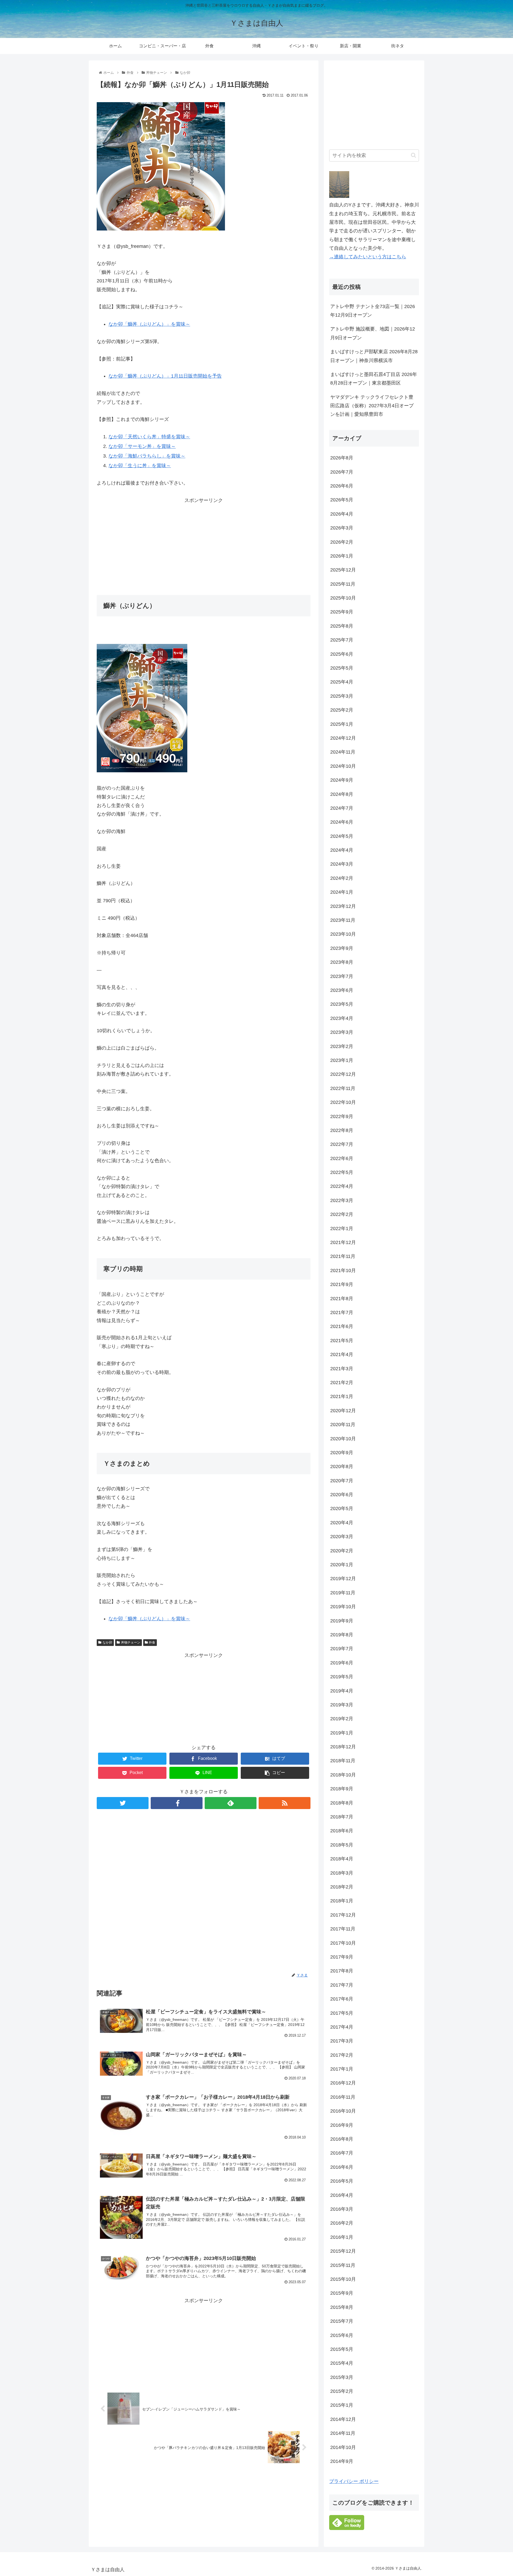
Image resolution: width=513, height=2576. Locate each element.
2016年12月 (343, 2083)
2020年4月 (342, 1523)
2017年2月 (342, 2055)
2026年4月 (342, 514)
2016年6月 (342, 2167)
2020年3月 (342, 1537)
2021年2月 (342, 1383)
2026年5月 (342, 500)
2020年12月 (343, 1411)
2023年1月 (342, 1060)
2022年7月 (342, 1144)
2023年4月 (342, 1018)
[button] (413, 155)
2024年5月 (342, 836)
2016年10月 (343, 2111)
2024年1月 (342, 892)
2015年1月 (342, 2405)
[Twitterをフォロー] (123, 1803)
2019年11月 (343, 1593)
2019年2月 (342, 1719)
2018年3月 (342, 1873)
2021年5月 (342, 1341)
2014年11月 (343, 2433)
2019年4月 (342, 1691)
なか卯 (107, 1642)
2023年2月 (342, 1046)
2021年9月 (342, 1284)
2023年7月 (342, 976)
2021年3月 (342, 1369)
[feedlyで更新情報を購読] (231, 1803)
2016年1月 (342, 2237)
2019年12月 (343, 1579)
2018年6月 (342, 1831)
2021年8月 (342, 1299)
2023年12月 (343, 906)
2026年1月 (342, 556)
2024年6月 (342, 822)
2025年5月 (342, 668)
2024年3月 (342, 864)
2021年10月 (343, 1270)
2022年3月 (342, 1200)
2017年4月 (342, 2027)
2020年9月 (342, 1453)
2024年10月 (343, 766)
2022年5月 (342, 1172)
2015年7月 (342, 2321)
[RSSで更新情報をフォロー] (285, 1803)
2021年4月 (342, 1354)
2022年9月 (342, 1116)
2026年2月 (342, 542)
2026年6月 (342, 486)
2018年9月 (342, 1789)
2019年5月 (342, 1677)
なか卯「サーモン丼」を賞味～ (142, 446)
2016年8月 (342, 2139)
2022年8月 (342, 1130)
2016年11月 (343, 2097)
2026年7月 (342, 472)
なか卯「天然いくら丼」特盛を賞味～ (149, 437)
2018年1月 (342, 1901)
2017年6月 (342, 1999)
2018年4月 (342, 1859)
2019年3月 (342, 1705)
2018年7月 (342, 1817)
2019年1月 (342, 1733)
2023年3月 (342, 1032)
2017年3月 (342, 2041)
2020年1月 (342, 1565)
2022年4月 (342, 1186)
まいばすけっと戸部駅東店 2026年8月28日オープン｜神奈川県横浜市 (374, 356)
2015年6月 (342, 2335)
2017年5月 (342, 2013)
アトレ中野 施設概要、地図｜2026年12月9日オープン (373, 333)
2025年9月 (342, 612)
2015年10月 (343, 2279)
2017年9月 (342, 1957)
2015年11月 (343, 2265)
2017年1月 (342, 2069)
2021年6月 (342, 1326)
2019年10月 (343, 1607)
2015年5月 (342, 2349)
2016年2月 (342, 2223)
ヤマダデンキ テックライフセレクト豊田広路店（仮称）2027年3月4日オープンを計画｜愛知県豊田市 (372, 406)
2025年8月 (342, 626)
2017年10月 (343, 1943)
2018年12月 (343, 1747)
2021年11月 (343, 1256)
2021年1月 (342, 1396)
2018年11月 (343, 1761)
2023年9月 (342, 948)
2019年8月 (342, 1635)
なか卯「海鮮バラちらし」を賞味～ (147, 456)
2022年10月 (343, 1102)
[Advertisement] (204, 542)
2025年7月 (342, 640)
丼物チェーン (131, 1642)
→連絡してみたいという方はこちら (368, 257)
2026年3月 (342, 528)
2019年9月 (342, 1621)
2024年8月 (342, 794)
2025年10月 (343, 598)
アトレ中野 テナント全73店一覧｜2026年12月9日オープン (373, 311)
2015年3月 (342, 2377)
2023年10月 (343, 934)
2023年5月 (342, 1004)
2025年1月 (342, 724)
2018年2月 (342, 1887)
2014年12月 (343, 2419)
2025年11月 (343, 584)
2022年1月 (342, 1229)
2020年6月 (342, 1495)
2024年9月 (342, 780)
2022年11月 (343, 1088)
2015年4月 (342, 2363)
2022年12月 (343, 1074)
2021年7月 (342, 1312)
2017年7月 (342, 1985)
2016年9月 (342, 2125)
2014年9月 (342, 2461)
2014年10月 (343, 2447)
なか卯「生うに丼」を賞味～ (140, 466)
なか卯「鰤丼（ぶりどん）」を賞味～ (149, 324)
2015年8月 (342, 2307)
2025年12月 (343, 570)
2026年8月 (342, 458)
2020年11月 (343, 1425)
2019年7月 (342, 1649)
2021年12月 (343, 1242)
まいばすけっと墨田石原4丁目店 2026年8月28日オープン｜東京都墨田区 (374, 379)
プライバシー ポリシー (354, 2481)
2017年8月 (342, 1971)
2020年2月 (342, 1551)
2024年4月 (342, 850)
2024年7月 (342, 808)
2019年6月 (342, 1663)
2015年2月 (342, 2391)
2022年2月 (342, 1214)
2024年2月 (342, 878)
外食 (152, 1642)
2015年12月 (343, 2251)
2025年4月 (342, 682)
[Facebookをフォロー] (177, 1803)
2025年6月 (342, 654)
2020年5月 (342, 1508)
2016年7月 (342, 2153)
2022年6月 (342, 1158)
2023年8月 (342, 962)
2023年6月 (342, 990)
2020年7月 (342, 1481)
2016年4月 (342, 2195)
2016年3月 (342, 2209)
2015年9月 (342, 2293)
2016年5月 (342, 2181)
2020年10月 (343, 1439)
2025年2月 (342, 710)
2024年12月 (343, 738)
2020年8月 (342, 1466)
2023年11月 (343, 920)
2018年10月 (343, 1775)
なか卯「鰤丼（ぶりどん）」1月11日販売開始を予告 (165, 376)
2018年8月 (342, 1803)
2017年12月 (343, 1915)
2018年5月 (342, 1845)
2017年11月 (343, 1929)
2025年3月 (342, 696)
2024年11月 (343, 752)
